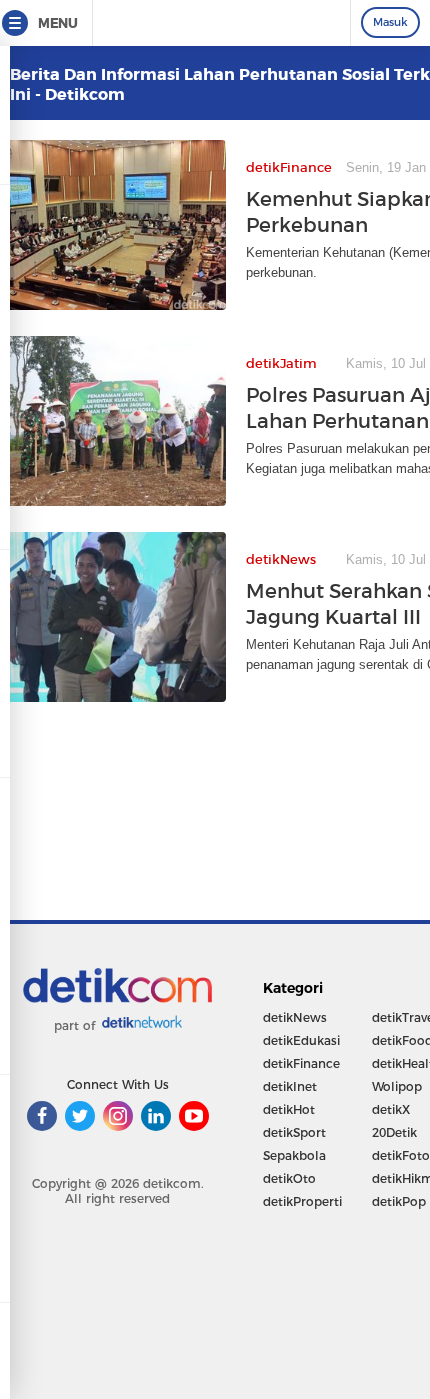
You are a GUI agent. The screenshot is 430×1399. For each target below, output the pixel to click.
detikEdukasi (301, 1040)
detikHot (289, 1109)
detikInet (290, 1086)
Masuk (390, 22)
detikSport (294, 1132)
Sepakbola (294, 1155)
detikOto (289, 1178)
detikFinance (301, 1063)
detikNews (295, 1017)
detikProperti (302, 1201)
